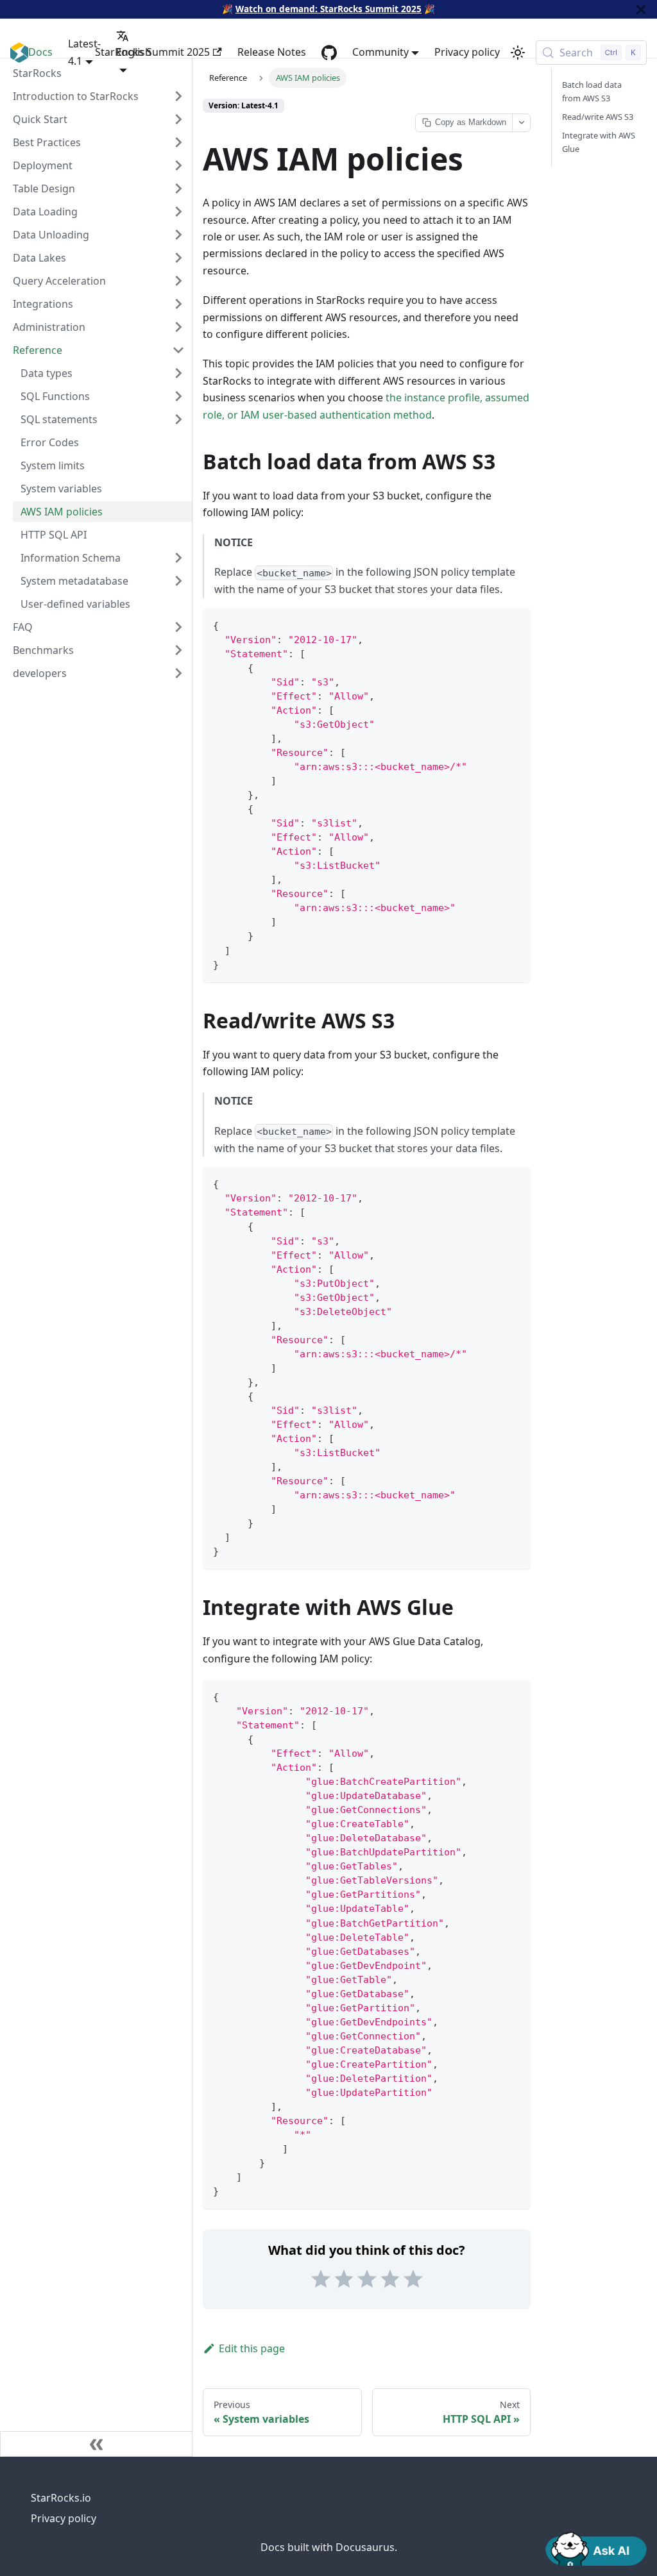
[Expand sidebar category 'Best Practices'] (178, 142)
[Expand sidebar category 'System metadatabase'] (178, 581)
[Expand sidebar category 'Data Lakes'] (178, 258)
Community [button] (380, 52)
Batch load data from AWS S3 (592, 91)
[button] (99, 673)
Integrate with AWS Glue (599, 142)
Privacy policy (467, 52)
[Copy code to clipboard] (515, 624)
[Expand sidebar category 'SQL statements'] (178, 419)
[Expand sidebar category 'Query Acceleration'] (178, 281)
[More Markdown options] (521, 123)
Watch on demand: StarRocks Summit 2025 (328, 9)
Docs (40, 52)
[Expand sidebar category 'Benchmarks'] (178, 650)
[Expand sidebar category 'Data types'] (178, 373)
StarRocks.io (61, 2498)
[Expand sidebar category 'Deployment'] (178, 165)
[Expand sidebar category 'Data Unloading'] (178, 235)
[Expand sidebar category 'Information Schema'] (178, 558)
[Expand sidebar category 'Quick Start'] (178, 119)
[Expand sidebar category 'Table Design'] (178, 188)
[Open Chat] (596, 2548)
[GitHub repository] (329, 53)
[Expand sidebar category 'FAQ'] (178, 627)
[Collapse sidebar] (96, 2444)
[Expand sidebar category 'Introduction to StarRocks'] (178, 96)
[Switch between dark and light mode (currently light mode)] (518, 53)
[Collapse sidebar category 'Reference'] (178, 350)
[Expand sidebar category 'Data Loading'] (178, 212)
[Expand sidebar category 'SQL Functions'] (178, 396)
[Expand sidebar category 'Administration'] (178, 327)
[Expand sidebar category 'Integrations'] (178, 304)
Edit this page (252, 2348)
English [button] (134, 52)
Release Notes (272, 52)
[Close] (641, 9)
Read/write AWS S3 (598, 117)
